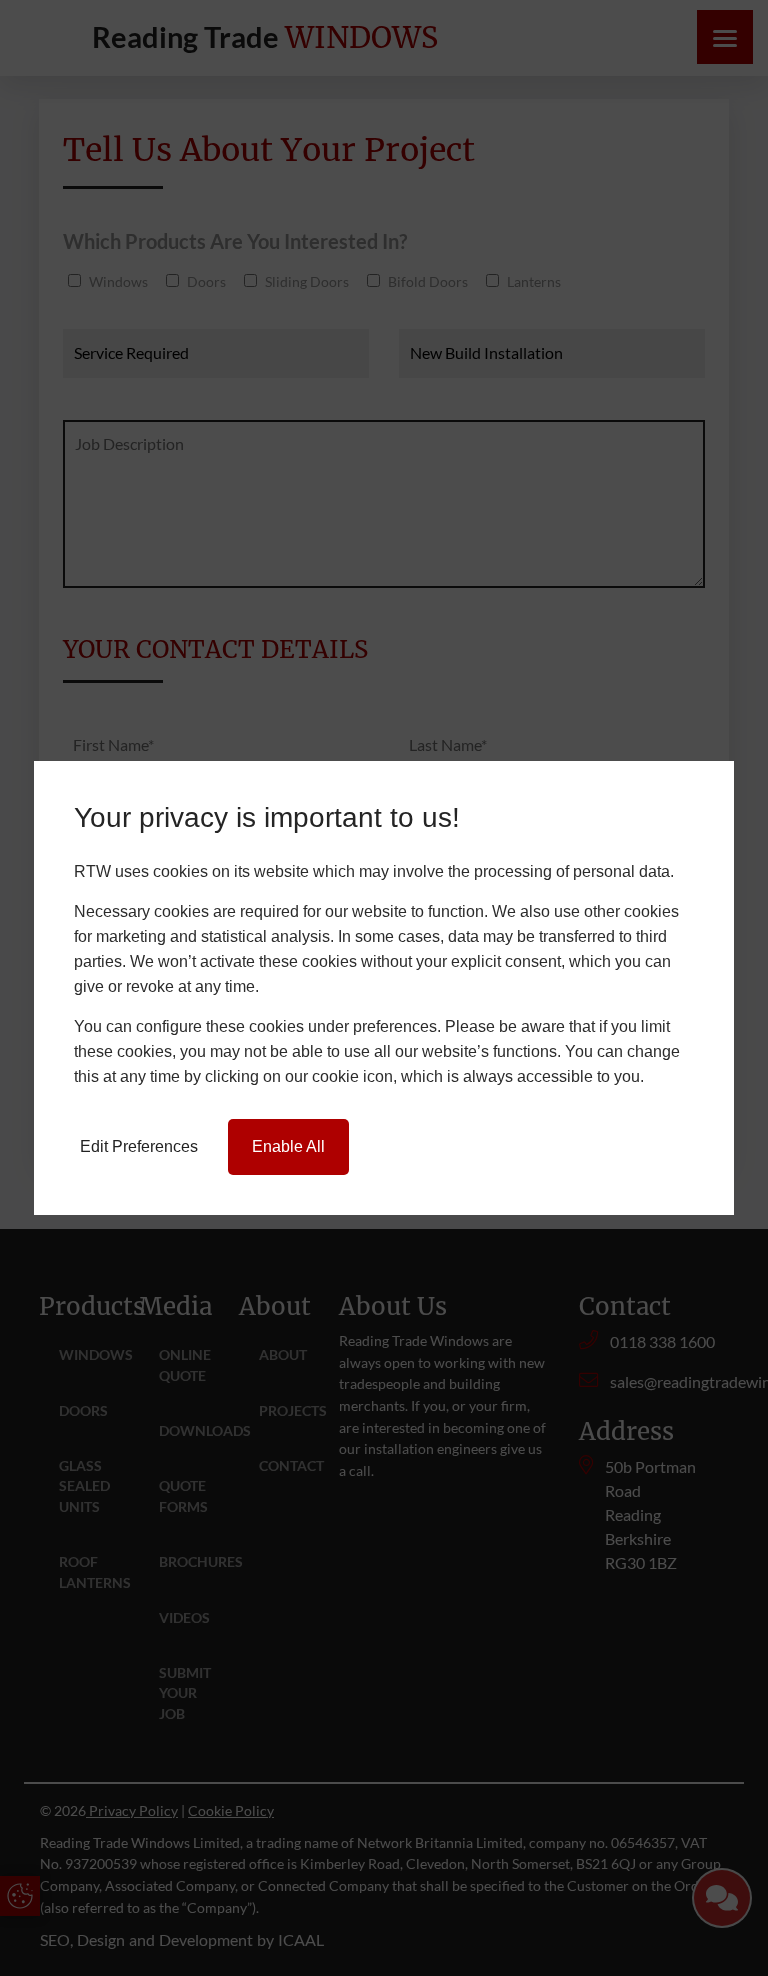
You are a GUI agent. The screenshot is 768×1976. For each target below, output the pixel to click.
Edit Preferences (139, 1146)
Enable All (288, 1146)
